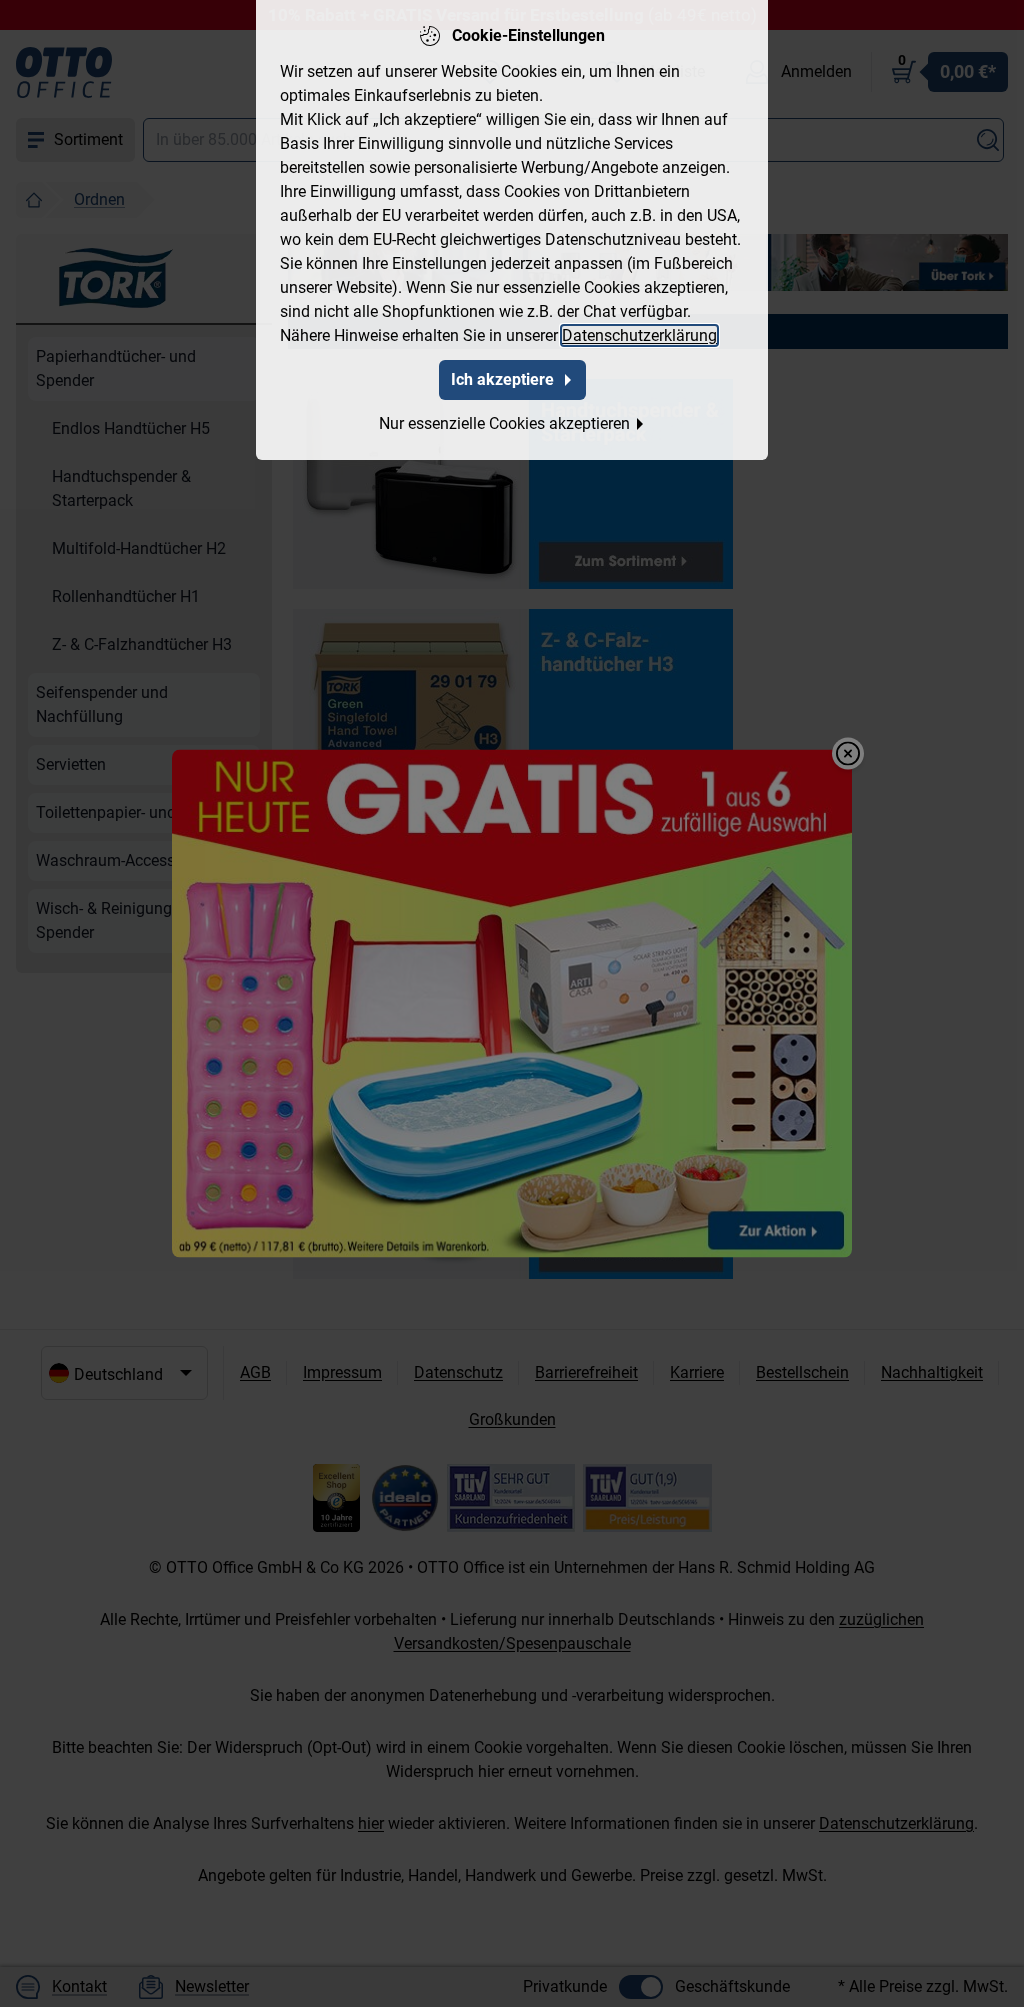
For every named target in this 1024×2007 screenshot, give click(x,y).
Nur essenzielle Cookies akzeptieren (504, 423)
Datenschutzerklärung (639, 335)
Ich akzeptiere (502, 379)
